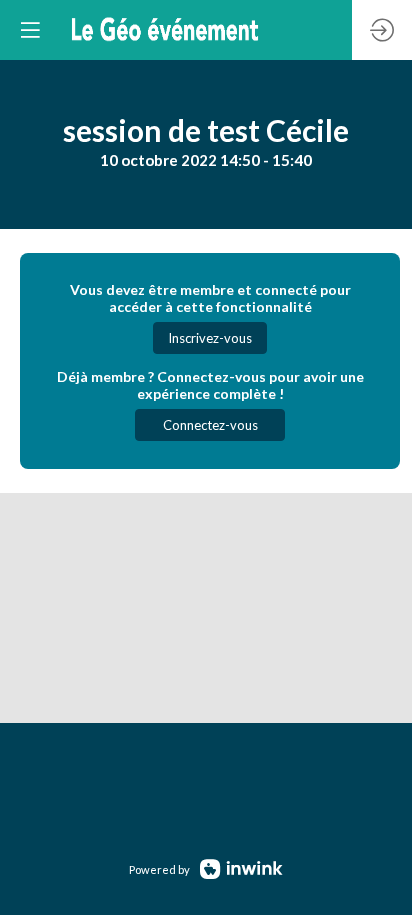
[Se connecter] (382, 30)
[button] (210, 338)
